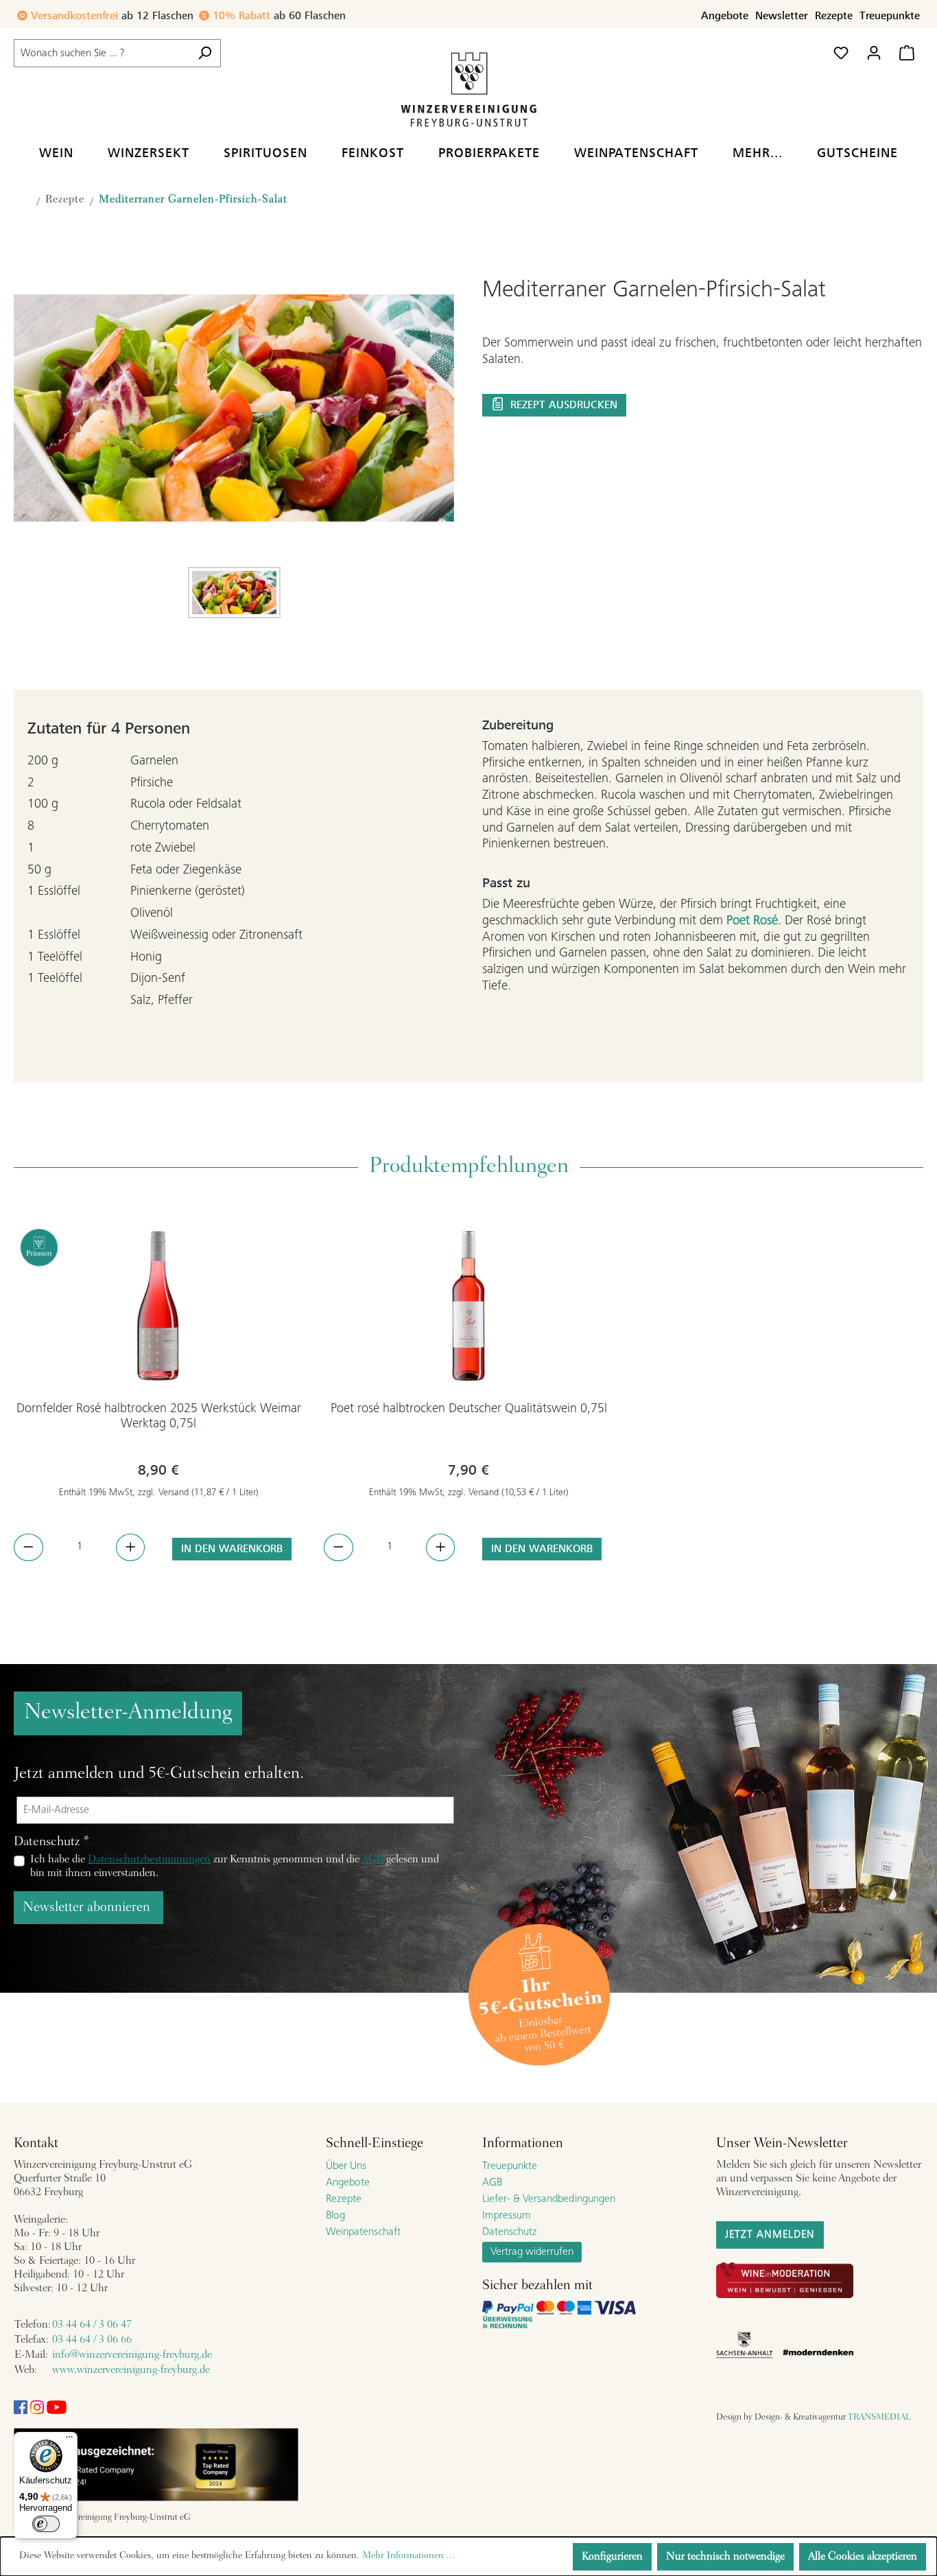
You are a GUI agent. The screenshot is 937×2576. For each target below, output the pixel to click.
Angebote (725, 16)
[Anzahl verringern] (28, 1547)
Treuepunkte (890, 16)
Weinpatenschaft (363, 2232)
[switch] (46, 2524)
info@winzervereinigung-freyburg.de (132, 2355)
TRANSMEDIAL (879, 2417)
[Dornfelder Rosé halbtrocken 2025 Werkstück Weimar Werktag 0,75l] (158, 1306)
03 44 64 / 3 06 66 (92, 2340)
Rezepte (834, 16)
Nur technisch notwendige (725, 2557)
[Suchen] (205, 53)
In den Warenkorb (232, 1549)
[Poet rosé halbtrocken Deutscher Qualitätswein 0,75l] (468, 1306)
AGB (372, 1860)
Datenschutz (510, 2232)
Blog (335, 2216)
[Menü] (69, 2440)
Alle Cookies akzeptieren (863, 2557)
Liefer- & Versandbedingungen (549, 2199)
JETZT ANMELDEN (770, 2235)
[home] (22, 203)
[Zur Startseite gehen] (468, 89)
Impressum (507, 2216)
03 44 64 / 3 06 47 (92, 2325)
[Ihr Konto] (874, 53)
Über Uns (346, 2166)
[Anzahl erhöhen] (131, 1547)
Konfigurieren (612, 2557)
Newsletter (782, 16)
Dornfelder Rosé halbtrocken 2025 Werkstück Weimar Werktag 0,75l (159, 1417)
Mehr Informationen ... (408, 2556)
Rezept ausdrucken (562, 405)
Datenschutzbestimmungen (149, 1860)
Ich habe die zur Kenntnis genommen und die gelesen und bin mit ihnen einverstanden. (235, 1866)
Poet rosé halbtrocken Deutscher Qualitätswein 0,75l (469, 1409)
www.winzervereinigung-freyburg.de (131, 2370)
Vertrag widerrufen (532, 2252)
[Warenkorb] (907, 53)
